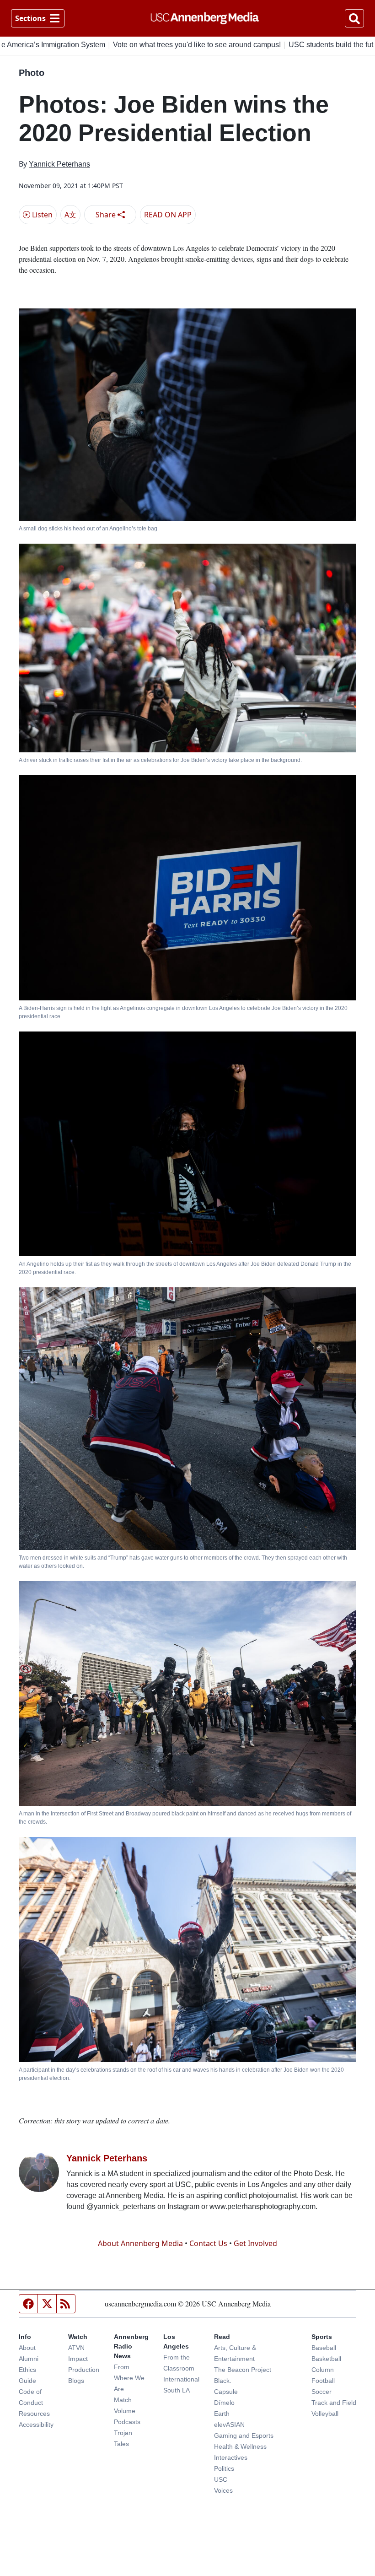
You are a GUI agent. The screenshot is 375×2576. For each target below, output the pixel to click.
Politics (224, 2468)
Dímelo (224, 2403)
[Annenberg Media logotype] (205, 18)
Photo (32, 73)
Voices (223, 2490)
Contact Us (208, 2243)
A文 (70, 215)
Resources (34, 2414)
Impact (78, 2359)
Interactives (231, 2457)
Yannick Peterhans (59, 164)
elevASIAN (229, 2425)
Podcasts (127, 2422)
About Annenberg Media (140, 2243)
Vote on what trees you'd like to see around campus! (159, 45)
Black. (223, 2381)
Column (323, 2370)
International (181, 2379)
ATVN (76, 2348)
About (27, 2348)
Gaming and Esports (244, 2436)
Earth (222, 2414)
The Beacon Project (243, 2370)
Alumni (29, 2359)
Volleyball (325, 2414)
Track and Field (334, 2403)
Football (323, 2381)
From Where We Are (129, 2378)
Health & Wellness (240, 2446)
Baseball (324, 2348)
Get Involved (255, 2243)
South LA (177, 2390)
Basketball (326, 2359)
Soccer (321, 2392)
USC (221, 2479)
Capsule (226, 2392)
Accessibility (36, 2425)
